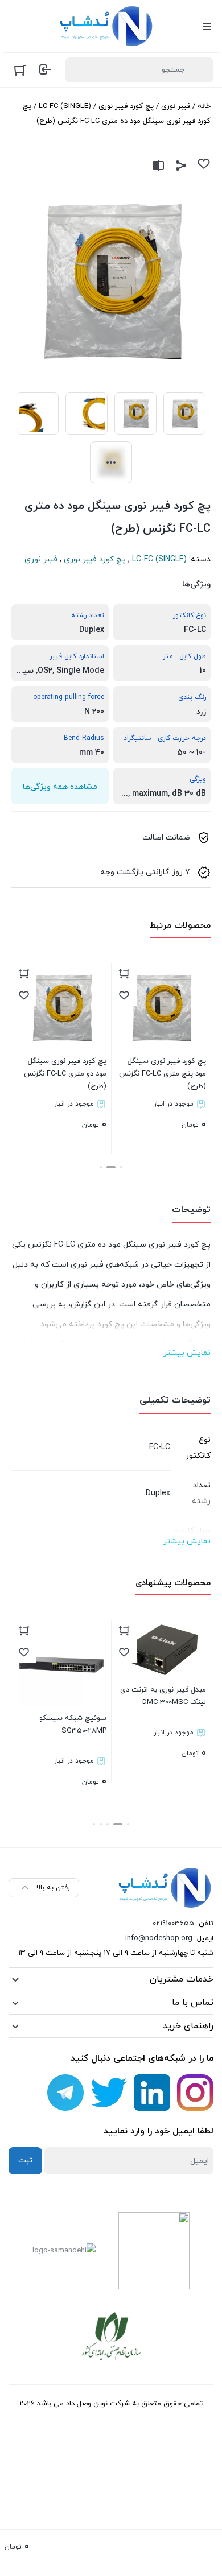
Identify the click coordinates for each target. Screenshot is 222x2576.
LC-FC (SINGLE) (65, 106)
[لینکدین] (152, 2093)
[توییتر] (109, 2093)
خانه (204, 106)
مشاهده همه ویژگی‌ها (60, 787)
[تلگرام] (65, 2093)
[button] (121, 1167)
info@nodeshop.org (159, 1938)
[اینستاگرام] (195, 2093)
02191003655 (173, 1924)
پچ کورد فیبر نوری (126, 106)
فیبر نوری (176, 106)
